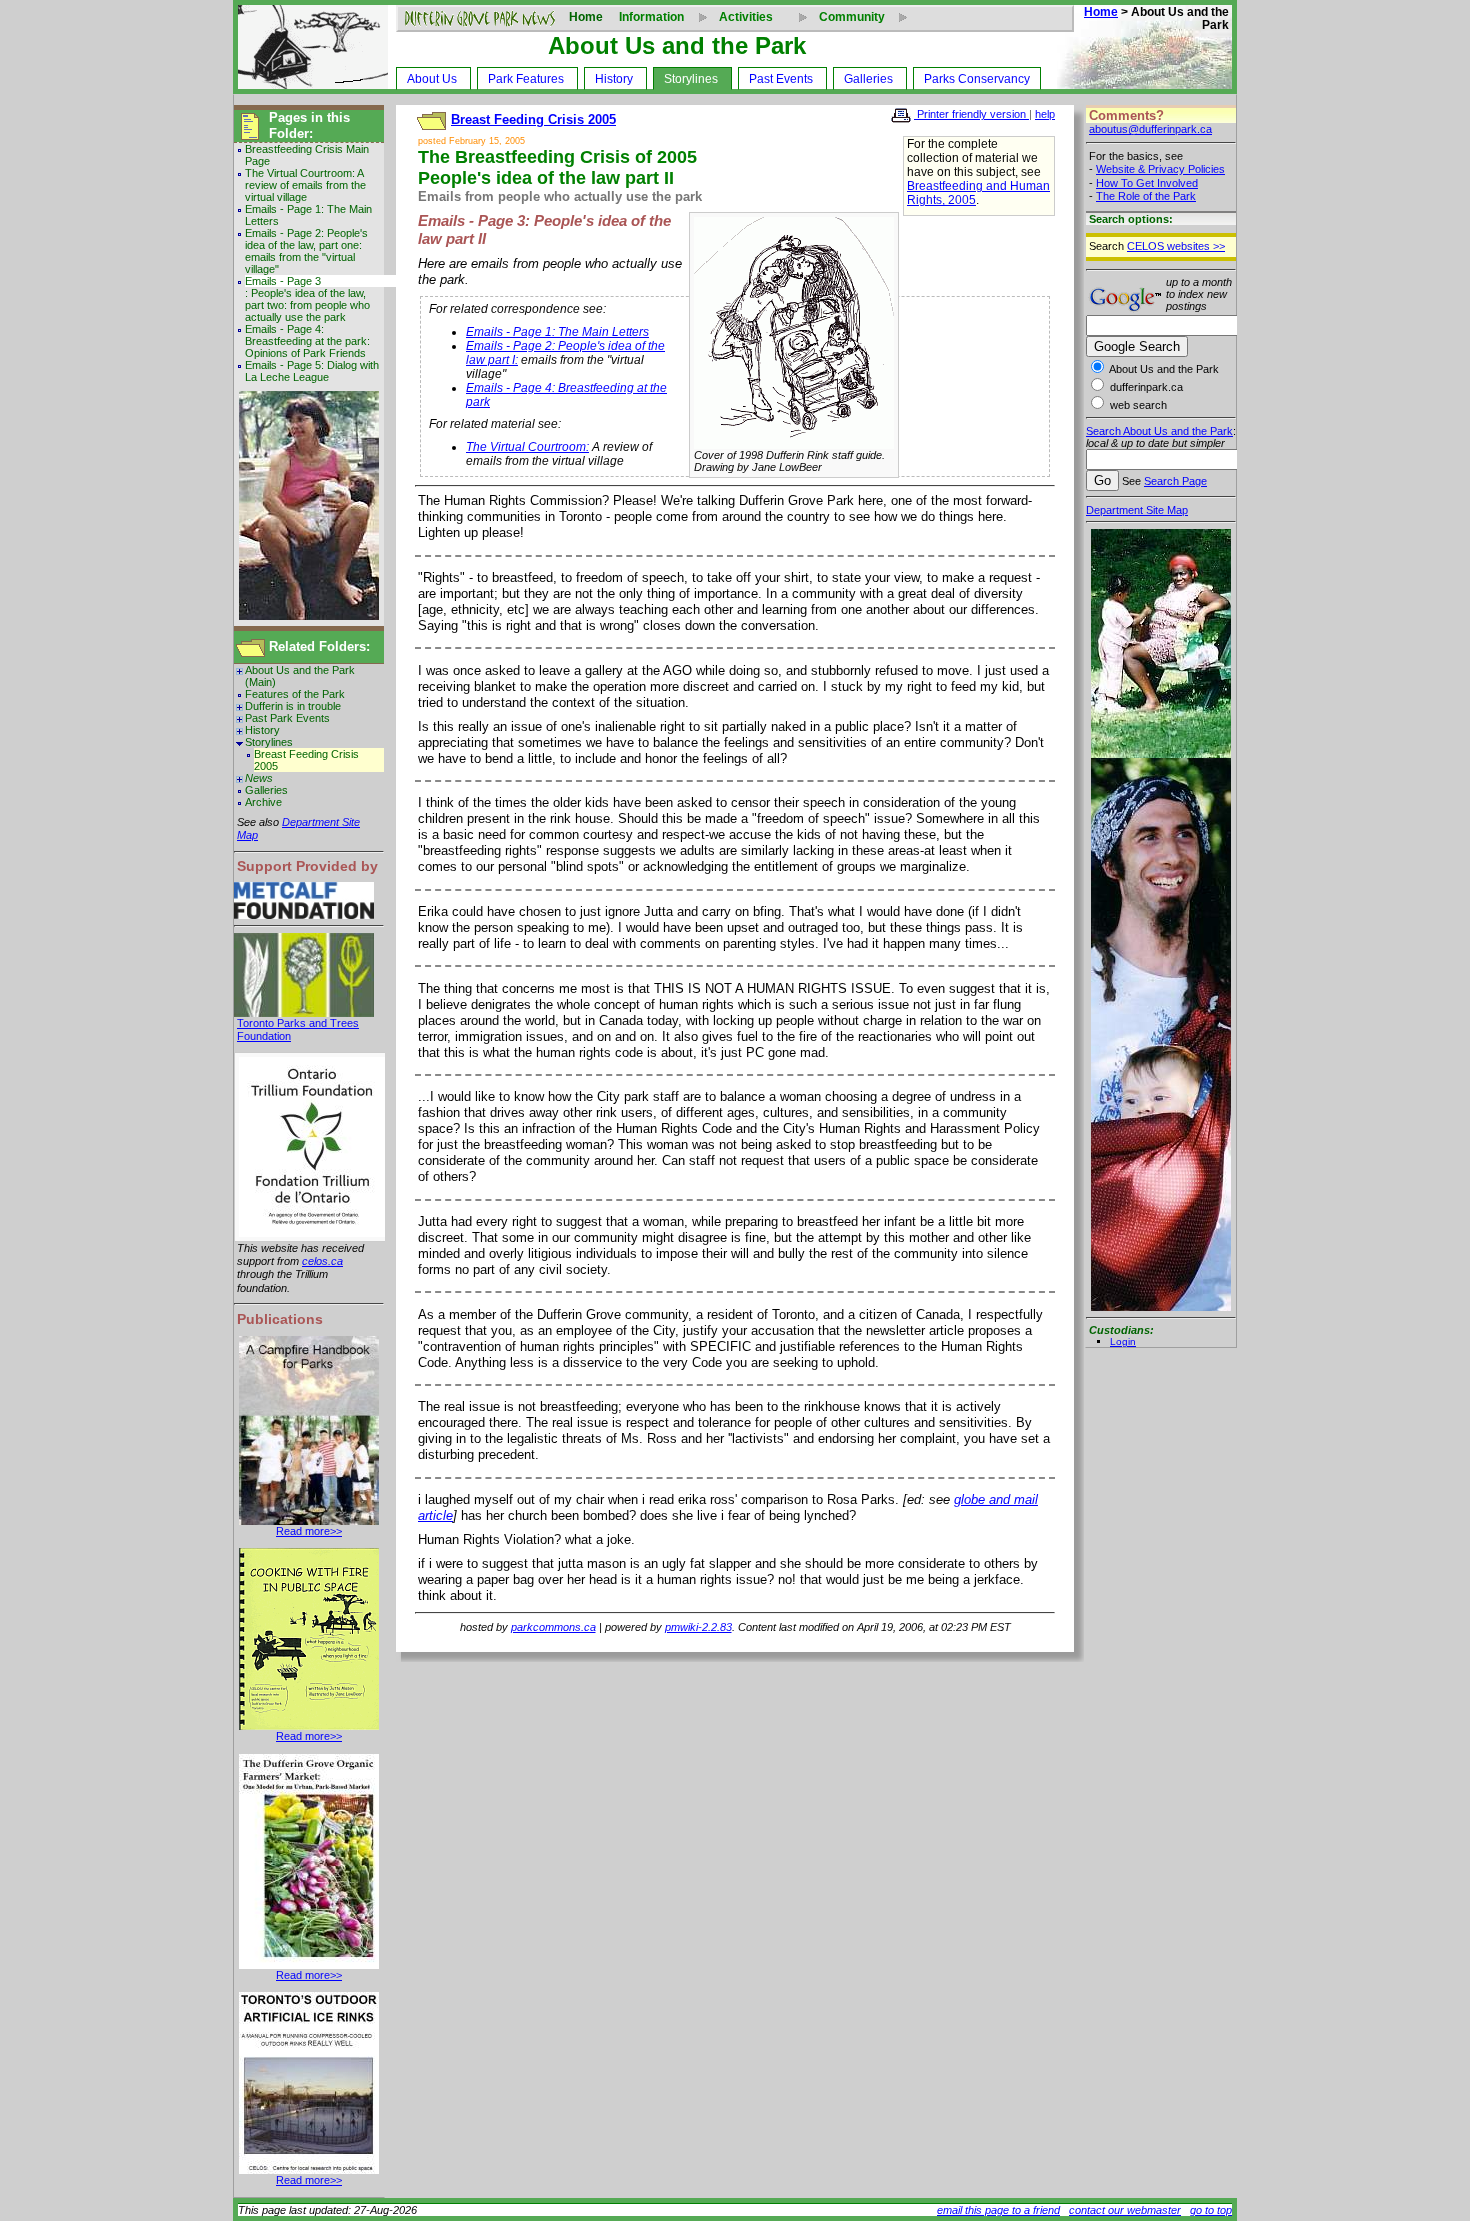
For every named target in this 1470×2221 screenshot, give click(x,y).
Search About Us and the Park (1159, 431)
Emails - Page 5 (283, 365)
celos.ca (322, 1261)
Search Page (1175, 481)
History (614, 79)
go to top (1211, 2210)
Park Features (526, 79)
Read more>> (309, 1531)
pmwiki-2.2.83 (698, 1627)
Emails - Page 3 (283, 281)
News (259, 778)
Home (586, 17)
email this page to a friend (998, 2210)
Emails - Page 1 (283, 209)
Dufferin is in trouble (293, 706)
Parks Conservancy (977, 79)
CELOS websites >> (1176, 246)
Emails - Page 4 (283, 329)
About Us (432, 79)
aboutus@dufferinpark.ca (1150, 129)
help (1045, 114)
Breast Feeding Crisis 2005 (306, 760)
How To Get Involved (1147, 183)
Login (1123, 1341)
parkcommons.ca (553, 1627)
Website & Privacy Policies (1160, 169)
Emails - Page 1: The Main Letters (557, 332)
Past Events (781, 79)
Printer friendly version (971, 114)
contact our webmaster (1125, 2210)
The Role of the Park (1146, 196)
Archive (263, 802)
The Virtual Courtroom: (300, 173)
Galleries (868, 79)
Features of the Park (295, 694)
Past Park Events (287, 718)
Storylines (691, 79)
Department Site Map (1137, 510)
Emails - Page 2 (283, 233)
